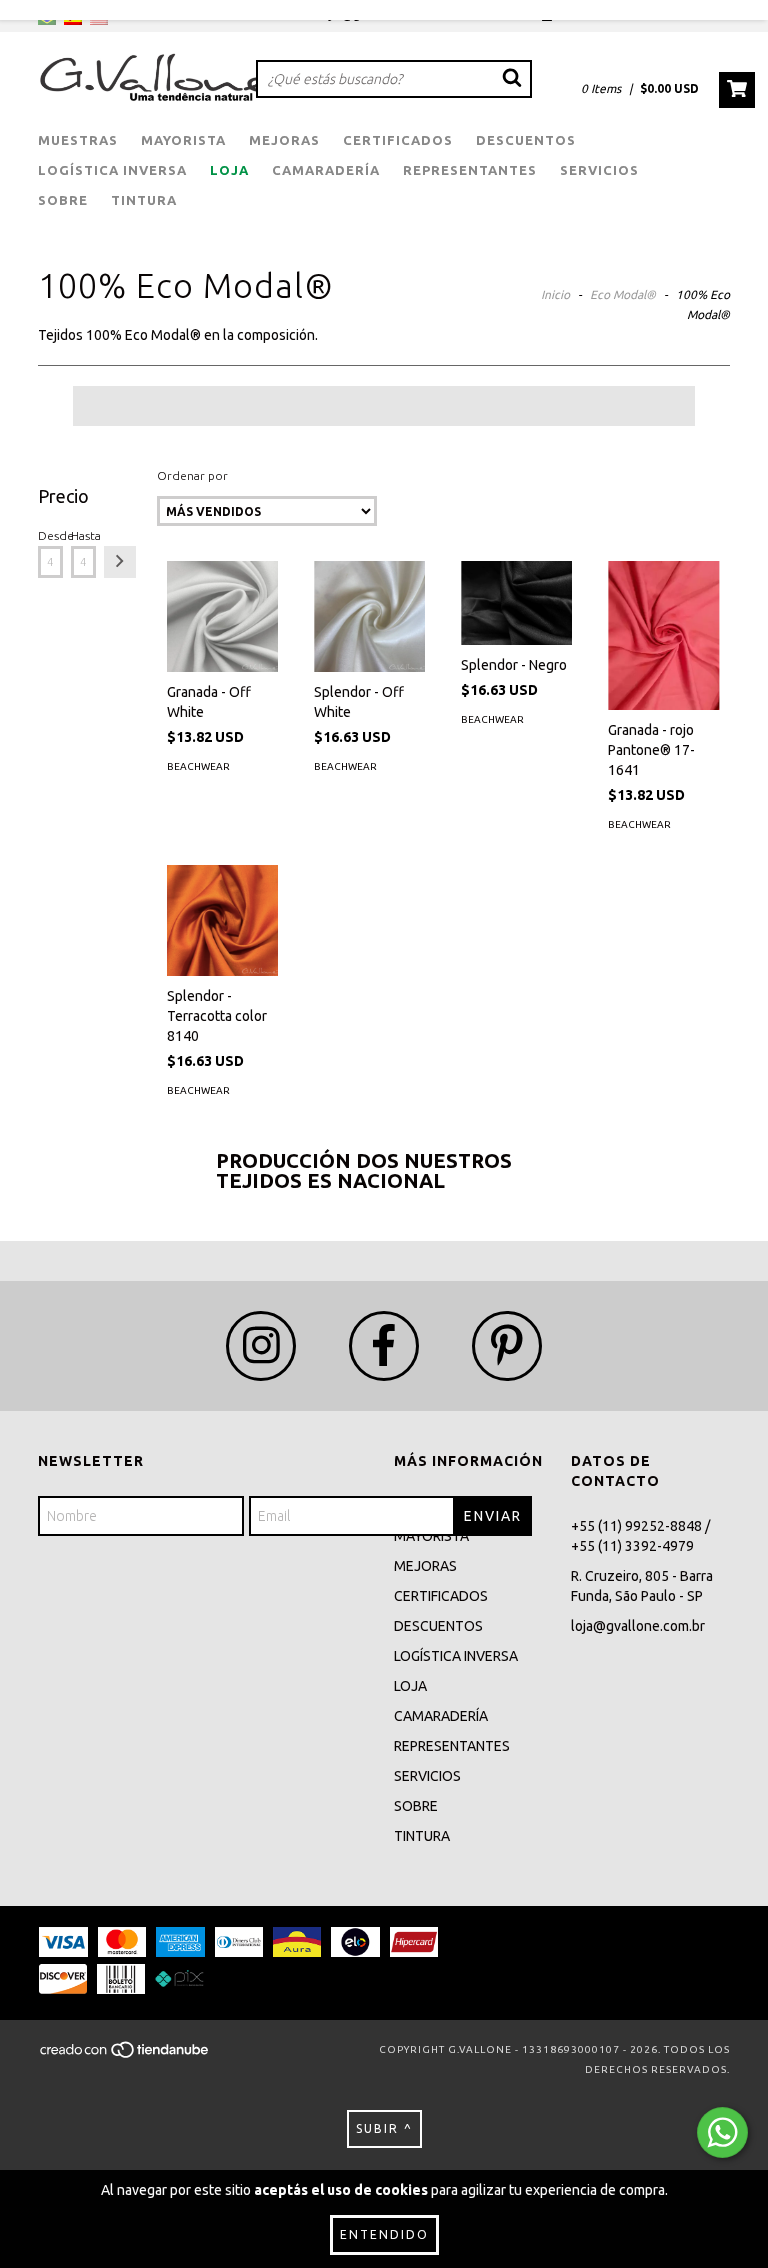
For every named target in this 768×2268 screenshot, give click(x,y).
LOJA (229, 170)
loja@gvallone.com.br (638, 1626)
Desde (50, 535)
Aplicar (120, 562)
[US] (99, 20)
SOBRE (63, 200)
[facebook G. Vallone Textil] (384, 1346)
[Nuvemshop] (125, 2055)
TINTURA (144, 200)
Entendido (384, 2234)
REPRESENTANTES (470, 170)
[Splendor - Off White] (369, 616)
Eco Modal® (623, 294)
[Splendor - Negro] (516, 602)
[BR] (47, 20)
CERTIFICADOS (398, 140)
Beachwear (198, 766)
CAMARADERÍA (326, 170)
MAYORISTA (183, 140)
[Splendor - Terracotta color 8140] (222, 920)
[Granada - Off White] (222, 616)
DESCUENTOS (526, 140)
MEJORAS (284, 140)
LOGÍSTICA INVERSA (112, 170)
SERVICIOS (599, 170)
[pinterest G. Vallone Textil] (507, 1346)
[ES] (73, 20)
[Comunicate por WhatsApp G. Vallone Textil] (722, 2132)
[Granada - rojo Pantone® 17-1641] (663, 635)
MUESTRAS (78, 140)
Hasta (83, 535)
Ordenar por (192, 475)
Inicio (555, 294)
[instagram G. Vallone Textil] (261, 1346)
